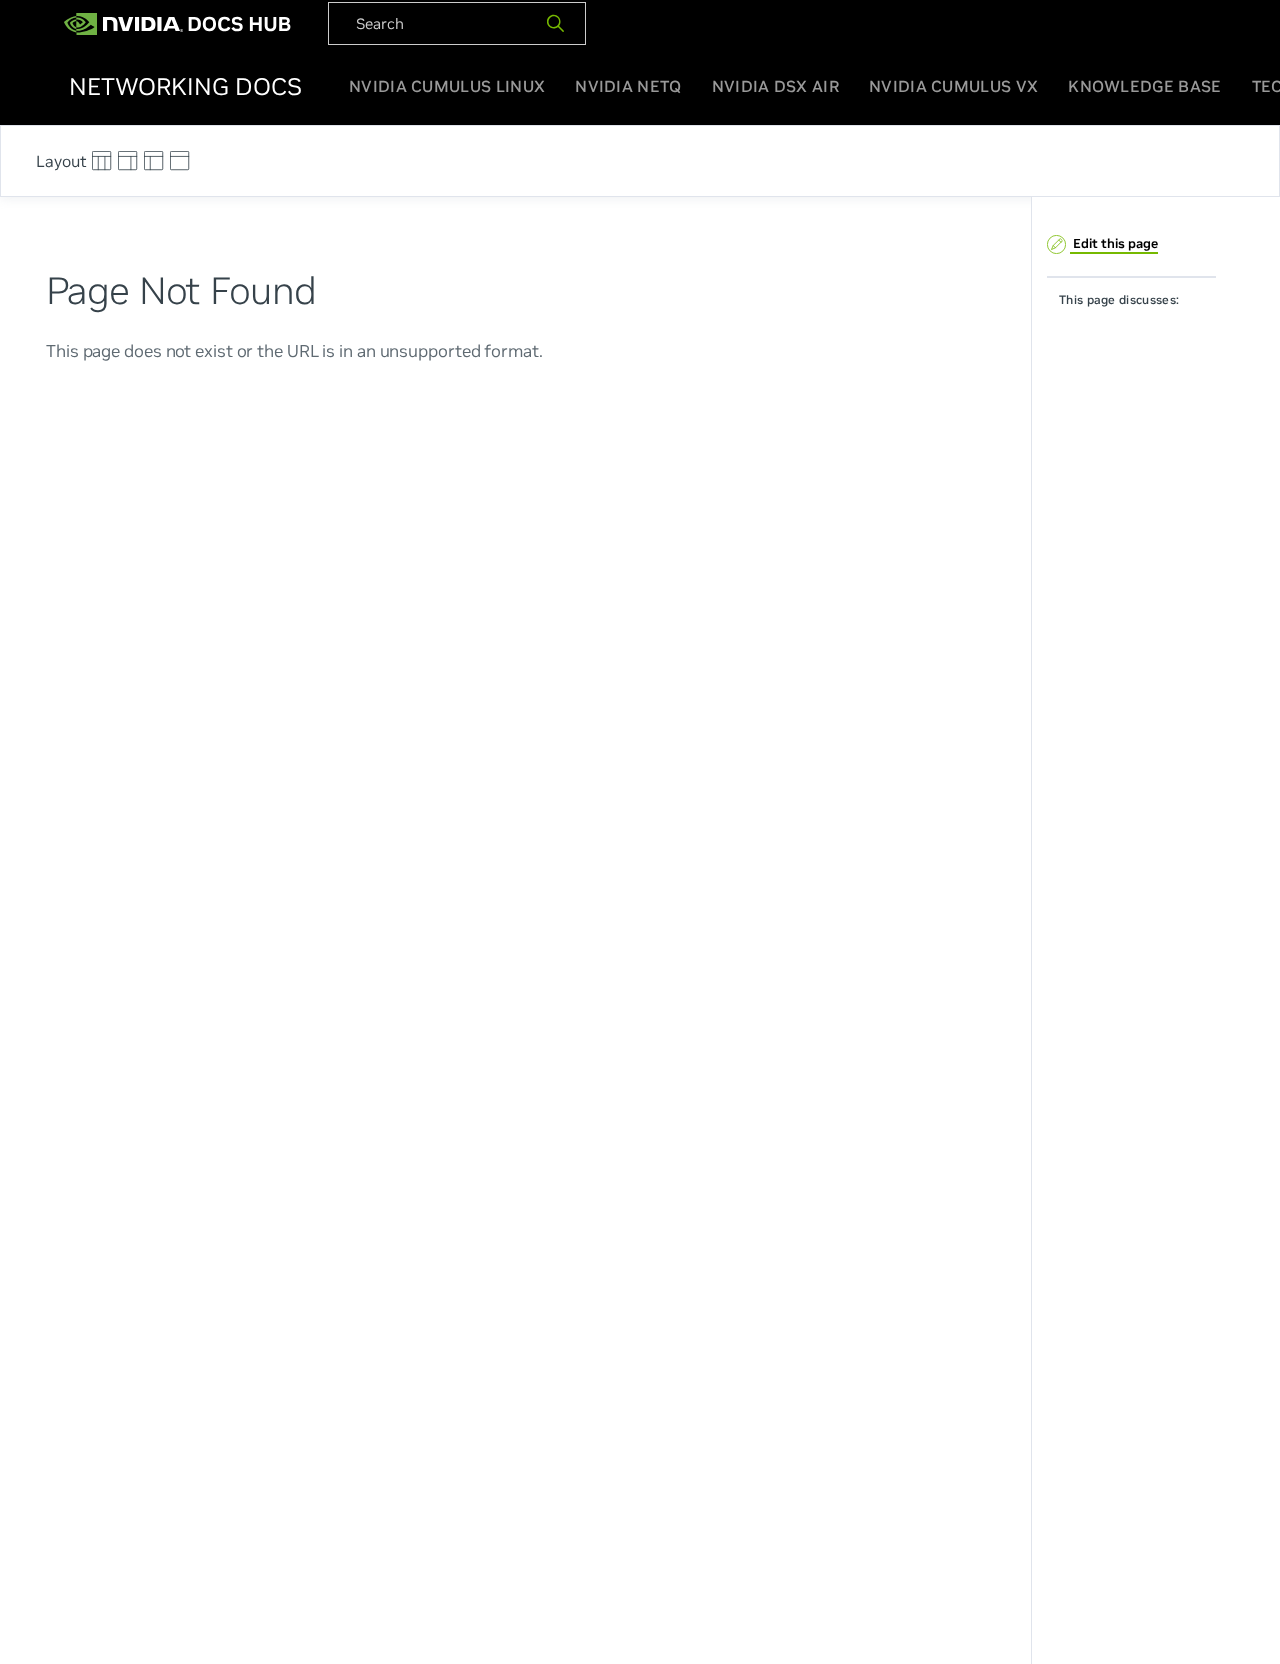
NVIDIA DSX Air (775, 86)
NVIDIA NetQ (628, 86)
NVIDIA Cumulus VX (953, 86)
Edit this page (1114, 243)
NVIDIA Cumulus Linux (447, 86)
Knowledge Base (1144, 86)
